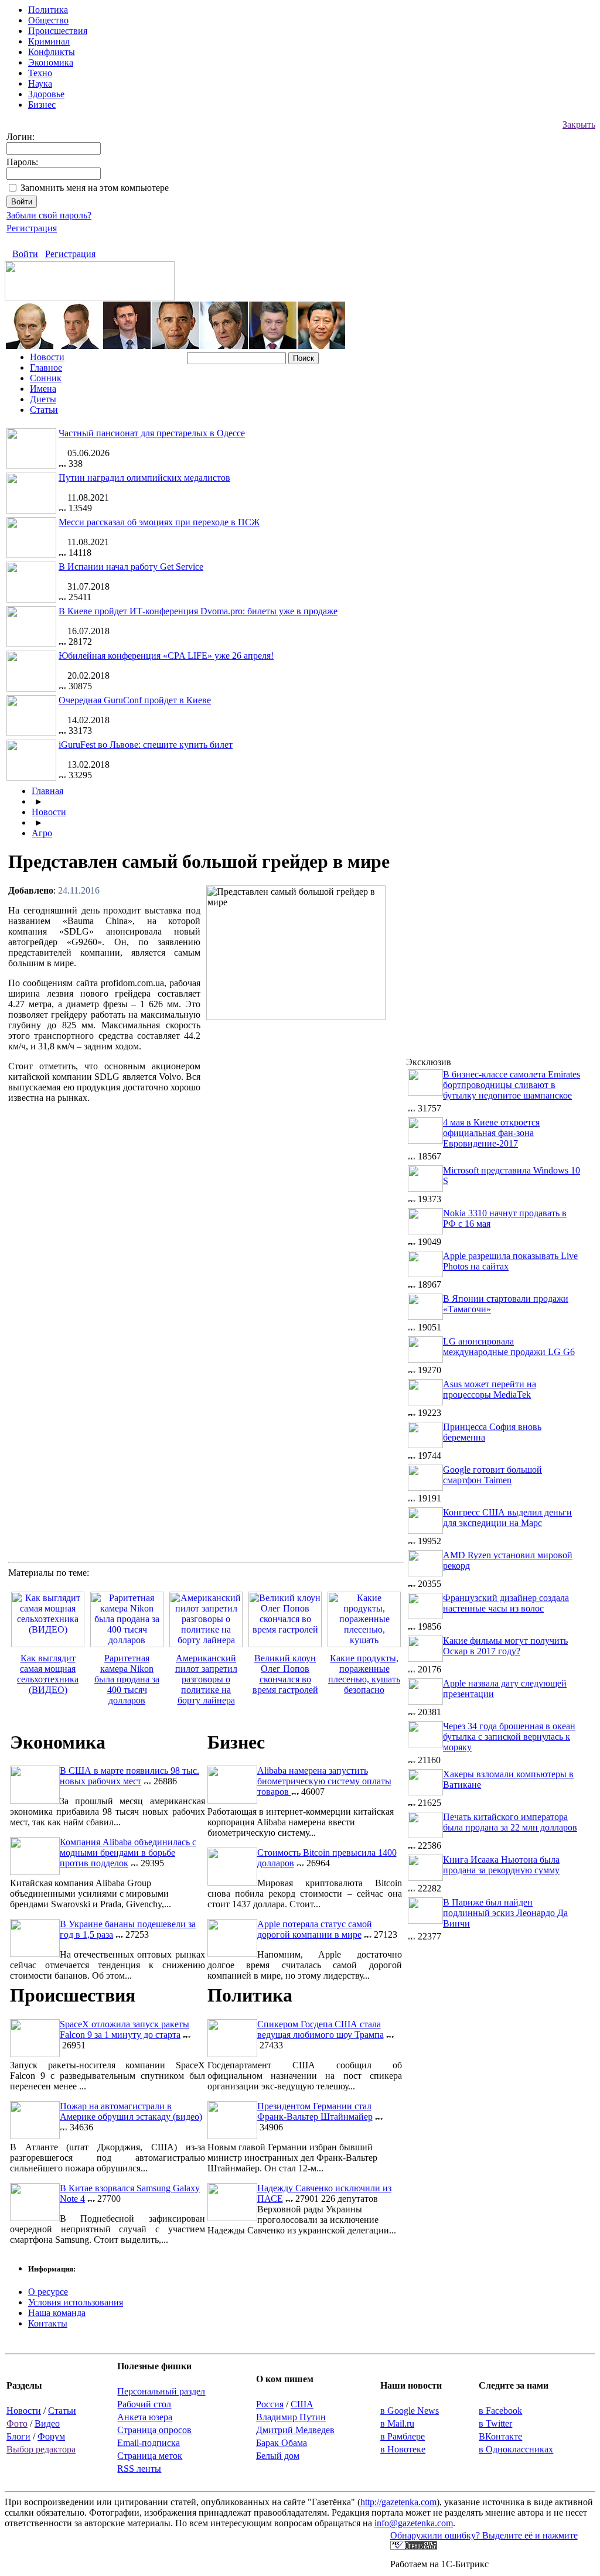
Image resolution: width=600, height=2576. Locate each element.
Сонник (46, 378)
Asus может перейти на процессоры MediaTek (490, 1389)
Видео (47, 2423)
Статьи (44, 410)
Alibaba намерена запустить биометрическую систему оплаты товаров (324, 1781)
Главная (47, 791)
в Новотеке (403, 2449)
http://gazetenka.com (398, 2502)
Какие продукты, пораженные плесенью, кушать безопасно (364, 1674)
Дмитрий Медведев (295, 2430)
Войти (25, 254)
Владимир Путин (291, 2417)
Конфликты (52, 52)
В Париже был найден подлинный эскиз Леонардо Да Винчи (505, 1913)
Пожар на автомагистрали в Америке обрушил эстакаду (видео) (131, 2111)
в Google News (410, 2411)
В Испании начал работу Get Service (131, 567)
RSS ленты (139, 2469)
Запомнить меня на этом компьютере (95, 188)
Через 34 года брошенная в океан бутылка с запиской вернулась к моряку (509, 1737)
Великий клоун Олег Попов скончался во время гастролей (285, 1674)
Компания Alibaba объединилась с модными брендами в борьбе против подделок (128, 1853)
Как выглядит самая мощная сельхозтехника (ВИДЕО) (48, 1674)
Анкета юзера (145, 2417)
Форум (51, 2436)
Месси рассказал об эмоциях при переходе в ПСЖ (159, 522)
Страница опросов (154, 2430)
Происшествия (58, 31)
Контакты (48, 2323)
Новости (47, 357)
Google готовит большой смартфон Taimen (492, 1475)
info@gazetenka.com (414, 2523)
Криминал (49, 41)
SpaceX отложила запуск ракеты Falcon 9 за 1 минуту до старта (125, 2029)
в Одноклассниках (516, 2449)
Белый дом (278, 2456)
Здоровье (46, 94)
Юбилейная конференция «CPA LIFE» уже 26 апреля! (166, 656)
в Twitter (495, 2423)
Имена (43, 389)
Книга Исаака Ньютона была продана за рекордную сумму (501, 1865)
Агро (42, 833)
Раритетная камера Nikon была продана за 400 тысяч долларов (127, 1679)
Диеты (43, 399)
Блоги (18, 2436)
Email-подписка (149, 2443)
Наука (40, 83)
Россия (270, 2404)
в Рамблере (403, 2436)
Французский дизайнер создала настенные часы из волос (506, 1603)
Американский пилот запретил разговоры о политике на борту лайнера (206, 1679)
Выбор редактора (41, 2449)
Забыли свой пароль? (49, 215)
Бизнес (42, 105)
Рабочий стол (144, 2404)
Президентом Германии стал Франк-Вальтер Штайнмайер (315, 2111)
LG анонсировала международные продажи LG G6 (509, 1347)
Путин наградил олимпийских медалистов (144, 478)
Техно (40, 73)
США (302, 2404)
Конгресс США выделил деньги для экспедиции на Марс (507, 1518)
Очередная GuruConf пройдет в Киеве (135, 700)
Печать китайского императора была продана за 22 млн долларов (510, 1822)
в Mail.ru (397, 2423)
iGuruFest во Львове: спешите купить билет (146, 745)
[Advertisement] (305, 1110)
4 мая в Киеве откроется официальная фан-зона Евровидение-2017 (491, 1133)
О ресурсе (48, 2292)
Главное (46, 367)
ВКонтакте (500, 2436)
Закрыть (579, 124)
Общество (48, 20)
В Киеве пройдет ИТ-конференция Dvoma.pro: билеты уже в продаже (198, 611)
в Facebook (500, 2411)
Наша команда (57, 2313)
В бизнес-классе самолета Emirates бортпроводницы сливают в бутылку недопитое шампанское (512, 1085)
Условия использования (76, 2302)
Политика (48, 10)
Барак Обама (282, 2443)
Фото (17, 2423)
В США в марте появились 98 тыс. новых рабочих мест (129, 1776)
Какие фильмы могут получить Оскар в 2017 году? (505, 1646)
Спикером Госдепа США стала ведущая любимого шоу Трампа (321, 2029)
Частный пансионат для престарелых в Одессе (152, 433)
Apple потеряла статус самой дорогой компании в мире (315, 1929)
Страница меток (150, 2456)
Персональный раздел (161, 2391)
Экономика (51, 62)
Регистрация (32, 228)
